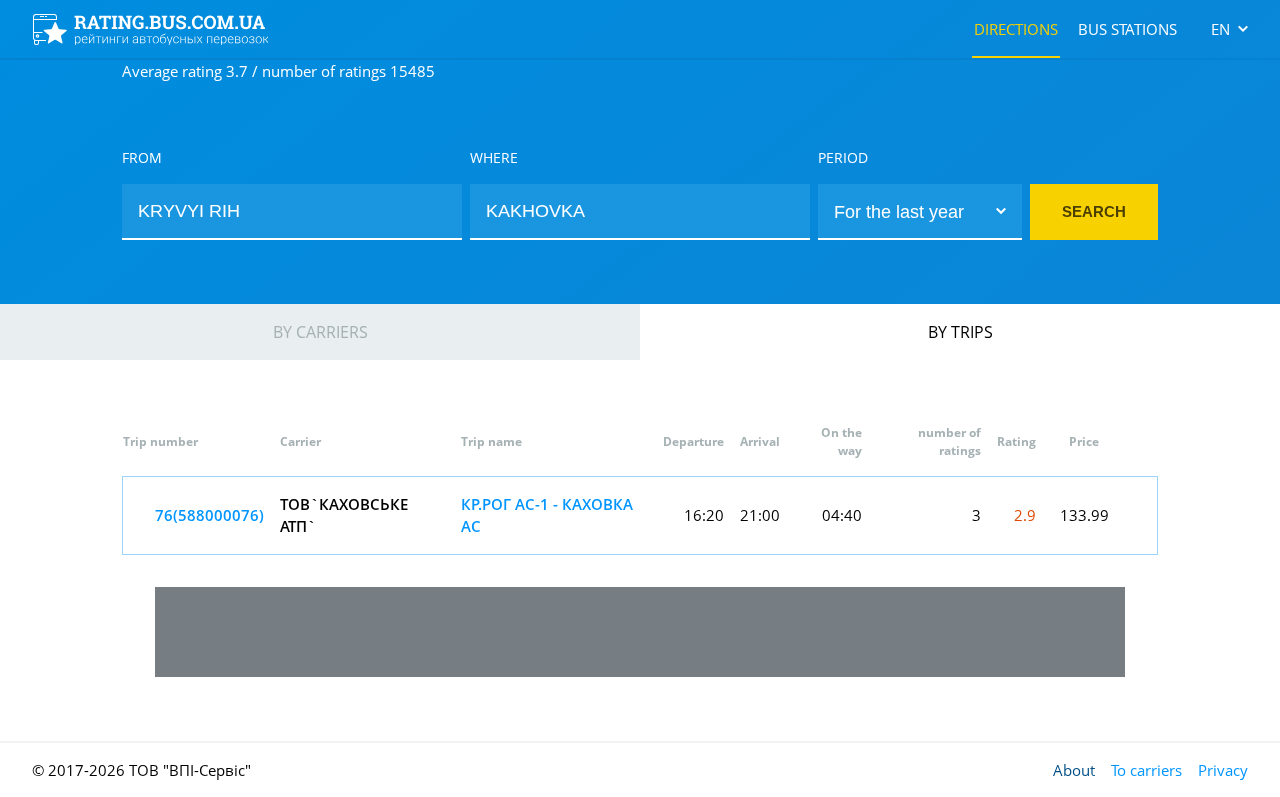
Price (1084, 441)
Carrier (300, 441)
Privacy (1223, 770)
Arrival (760, 441)
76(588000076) (209, 515)
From (142, 157)
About (1074, 770)
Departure (693, 441)
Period (843, 157)
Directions (1016, 29)
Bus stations (1127, 29)
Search (1094, 211)
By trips (960, 332)
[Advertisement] (640, 632)
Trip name (491, 441)
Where (494, 157)
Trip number (160, 441)
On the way (841, 441)
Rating (1016, 441)
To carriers (1146, 770)
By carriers (320, 332)
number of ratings (949, 441)
